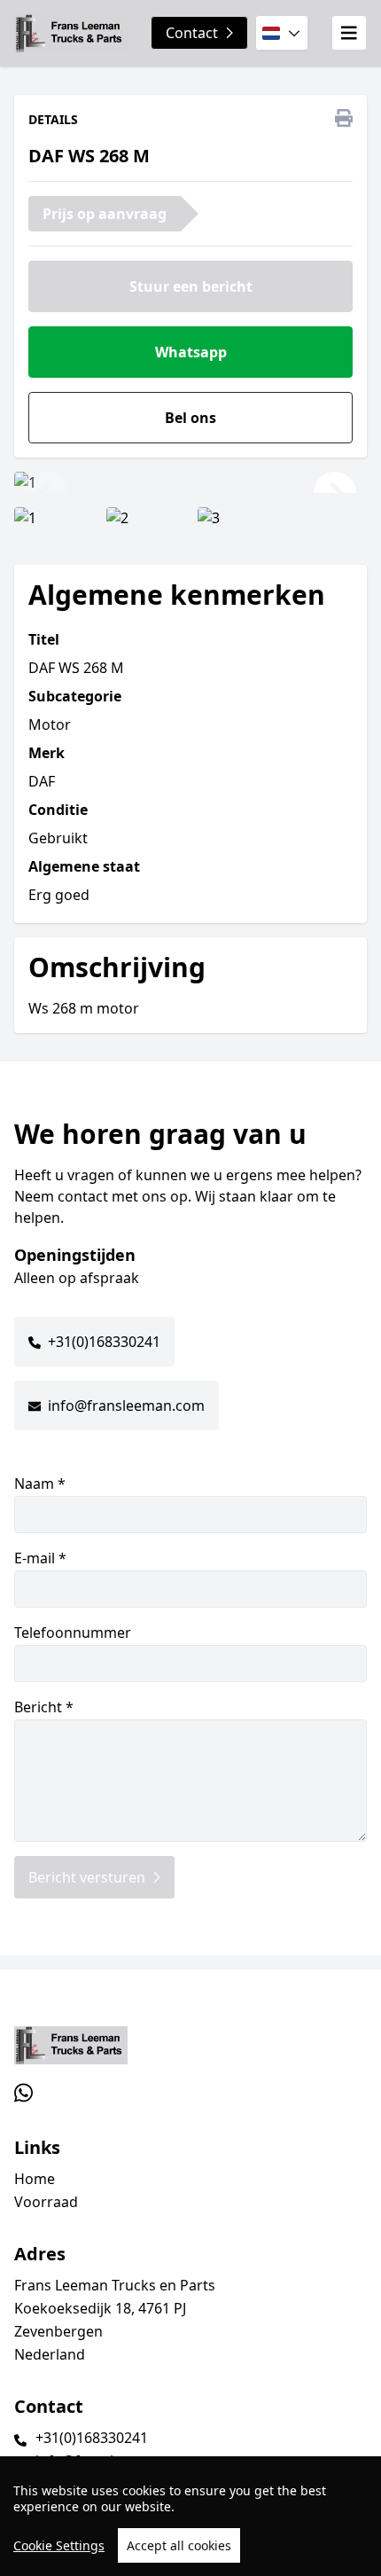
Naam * (40, 1484)
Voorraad (46, 2202)
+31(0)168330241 (104, 1342)
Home (35, 2179)
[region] (190, 2516)
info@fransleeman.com (126, 1405)
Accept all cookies (179, 2545)
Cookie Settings (59, 2545)
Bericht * (44, 1707)
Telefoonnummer (73, 1633)
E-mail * (40, 1558)
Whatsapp (191, 352)
